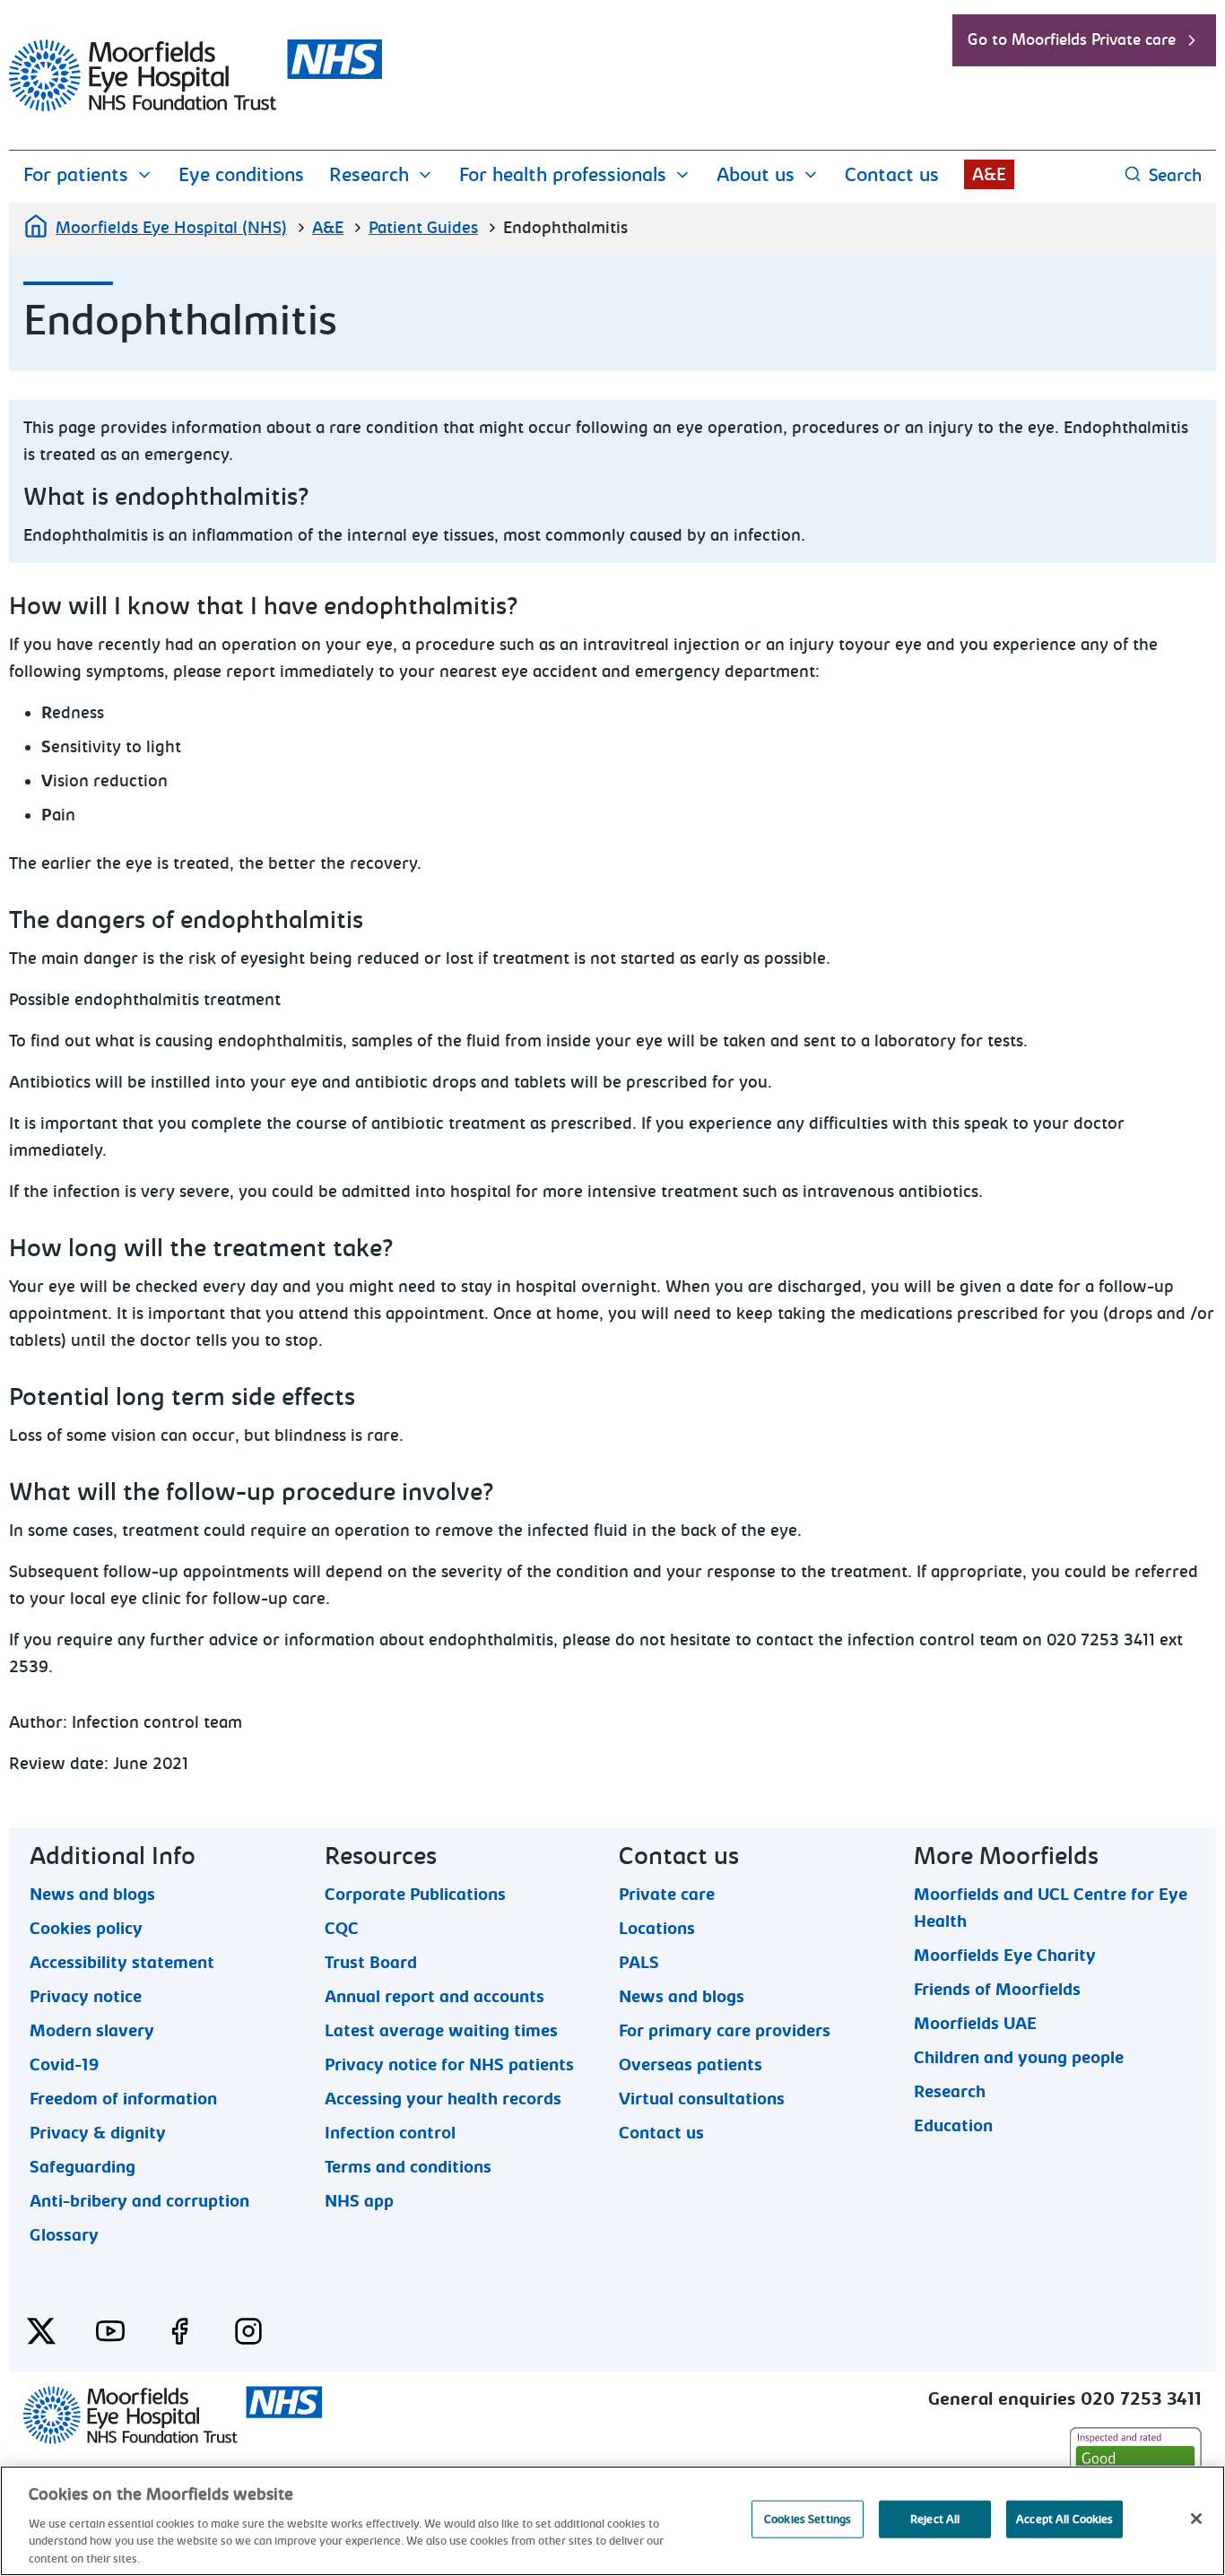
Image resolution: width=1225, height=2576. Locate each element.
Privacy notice (86, 1996)
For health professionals (563, 175)
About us (756, 175)
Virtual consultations (702, 2098)
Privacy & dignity (98, 2132)
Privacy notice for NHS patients (449, 2064)
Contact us (892, 175)
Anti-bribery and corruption (139, 2200)
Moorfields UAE (975, 2023)
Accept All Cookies (1064, 2519)
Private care (667, 1894)
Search (1175, 175)
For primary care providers (725, 2030)
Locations (657, 1928)
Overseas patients (691, 2064)
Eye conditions (241, 175)
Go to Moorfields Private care (1072, 40)
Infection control (390, 2132)
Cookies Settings (808, 2519)
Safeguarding (83, 2166)
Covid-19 (64, 2064)
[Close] (1196, 2519)
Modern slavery (92, 2030)
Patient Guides (423, 228)
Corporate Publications (415, 1894)
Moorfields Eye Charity (1005, 1955)
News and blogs (92, 1894)
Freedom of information (123, 2098)
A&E (989, 174)
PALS (639, 1962)
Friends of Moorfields (997, 1989)
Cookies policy (86, 1928)
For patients (76, 175)
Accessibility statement (122, 1962)
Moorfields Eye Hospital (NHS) (171, 228)
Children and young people (1019, 2057)
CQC (342, 1928)
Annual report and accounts (434, 1996)
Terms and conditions (408, 2166)
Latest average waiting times (441, 2030)
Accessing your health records (443, 2098)
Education (953, 2125)
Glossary (64, 2234)
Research (369, 175)
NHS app (359, 2200)
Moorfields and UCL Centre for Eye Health (1051, 1894)
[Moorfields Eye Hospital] (195, 107)
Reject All (935, 2519)
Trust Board (371, 1962)
